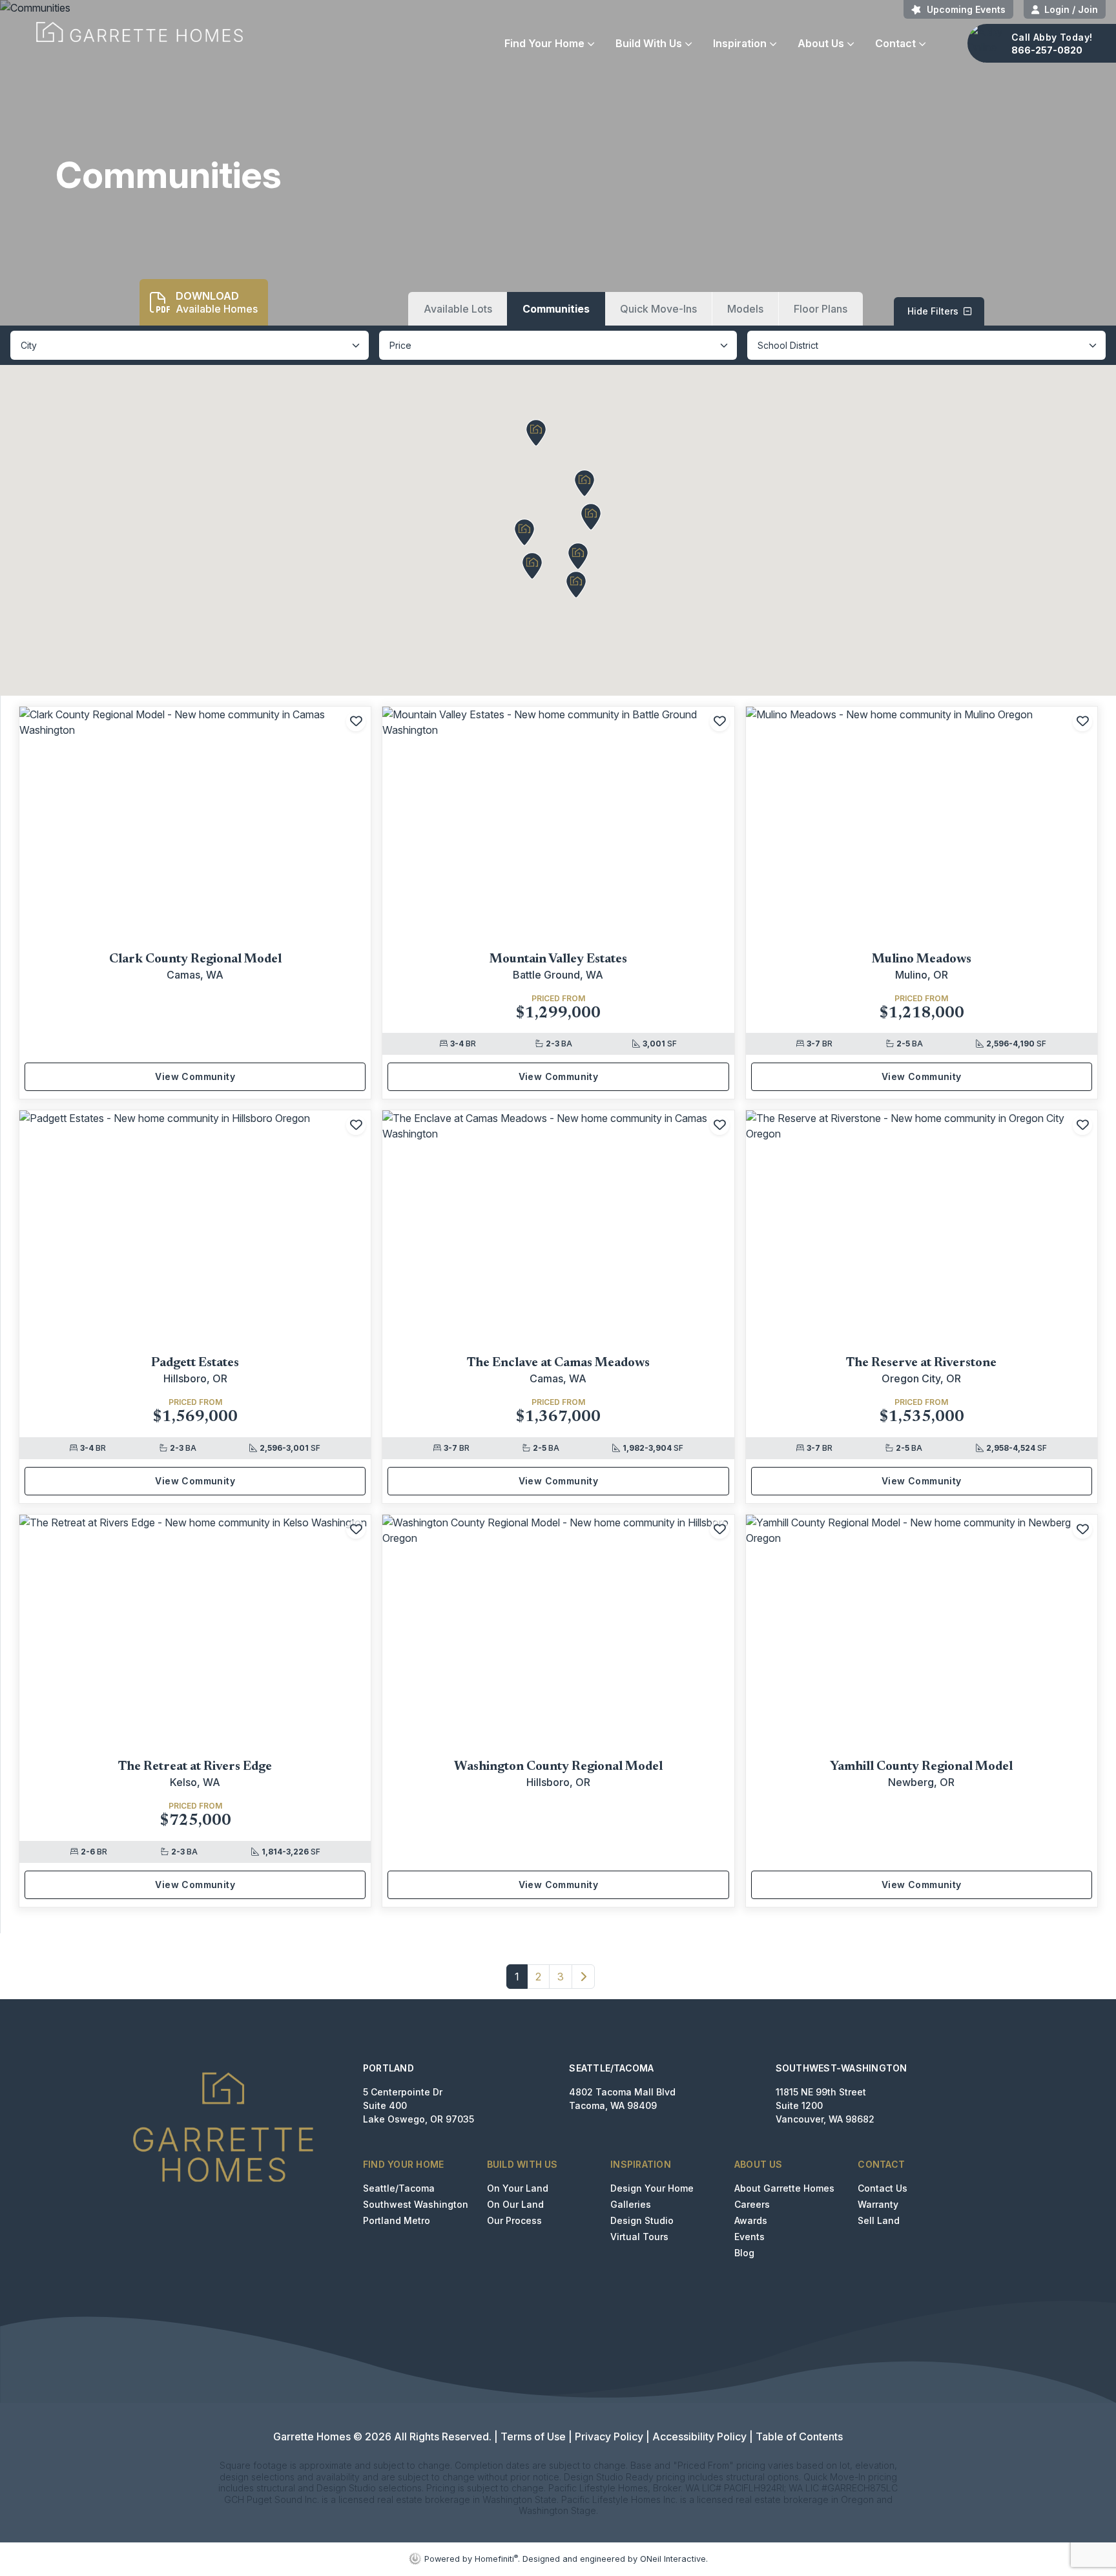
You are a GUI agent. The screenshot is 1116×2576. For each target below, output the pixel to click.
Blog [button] (744, 2253)
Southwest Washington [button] (416, 2204)
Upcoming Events (966, 9)
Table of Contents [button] (799, 2436)
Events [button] (749, 2237)
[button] (458, 309)
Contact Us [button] (883, 2188)
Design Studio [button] (642, 2220)
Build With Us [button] (649, 43)
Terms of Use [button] (533, 2436)
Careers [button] (752, 2204)
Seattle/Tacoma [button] (399, 2188)
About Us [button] (821, 43)
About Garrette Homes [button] (784, 2188)
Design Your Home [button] (652, 2188)
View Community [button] (195, 1076)
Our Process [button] (514, 2220)
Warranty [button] (878, 2204)
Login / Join (1071, 9)
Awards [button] (751, 2220)
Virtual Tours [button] (639, 2237)
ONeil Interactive (673, 2559)
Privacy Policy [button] (609, 2436)
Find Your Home (544, 43)
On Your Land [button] (518, 2188)
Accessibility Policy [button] (699, 2436)
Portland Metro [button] (397, 2220)
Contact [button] (895, 43)
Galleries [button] (631, 2204)
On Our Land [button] (515, 2204)
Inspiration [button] (740, 43)
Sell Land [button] (879, 2220)
